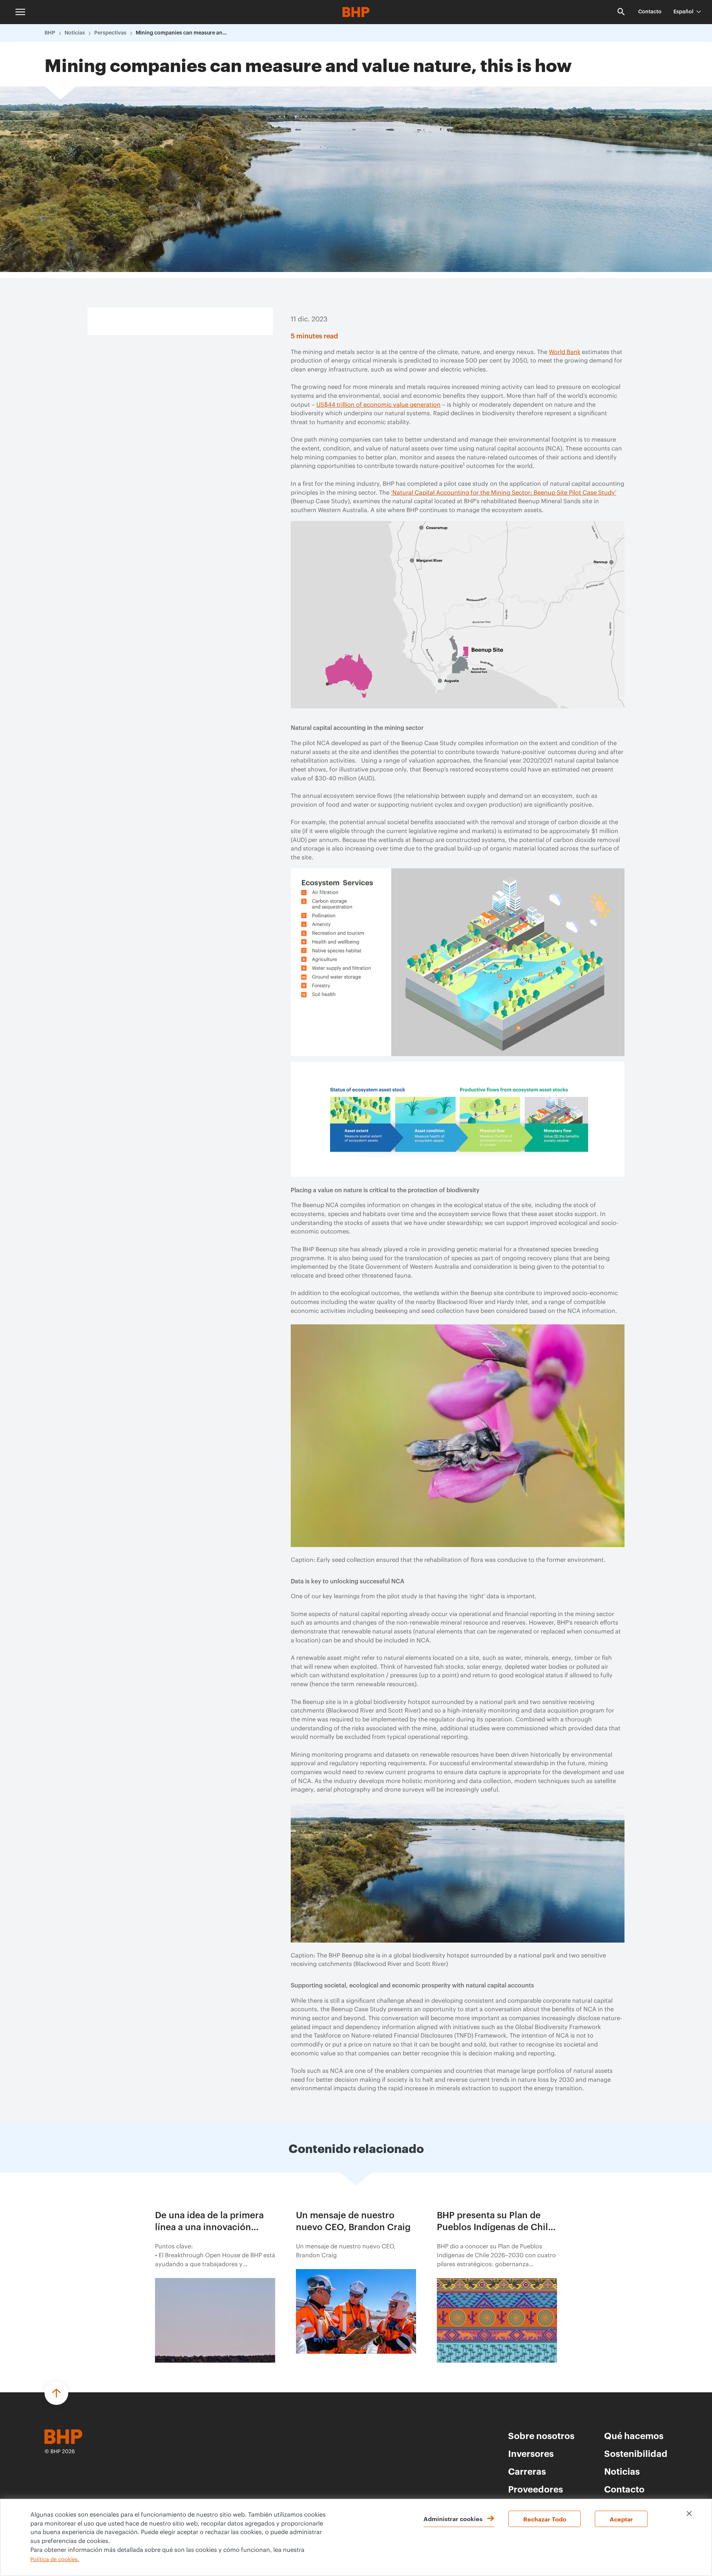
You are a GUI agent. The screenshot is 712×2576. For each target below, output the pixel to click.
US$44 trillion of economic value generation (378, 405)
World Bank (565, 352)
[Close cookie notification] (689, 2513)
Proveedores (535, 2489)
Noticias (75, 33)
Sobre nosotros (541, 2435)
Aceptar (621, 2519)
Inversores (531, 2453)
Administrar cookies (453, 2518)
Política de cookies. (55, 2560)
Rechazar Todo (545, 2519)
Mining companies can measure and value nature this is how (182, 33)
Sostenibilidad (636, 2453)
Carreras (527, 2471)
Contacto (650, 12)
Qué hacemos (634, 2435)
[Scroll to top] (56, 2393)
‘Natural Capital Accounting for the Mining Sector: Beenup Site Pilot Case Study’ (504, 493)
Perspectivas (110, 33)
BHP (50, 33)
